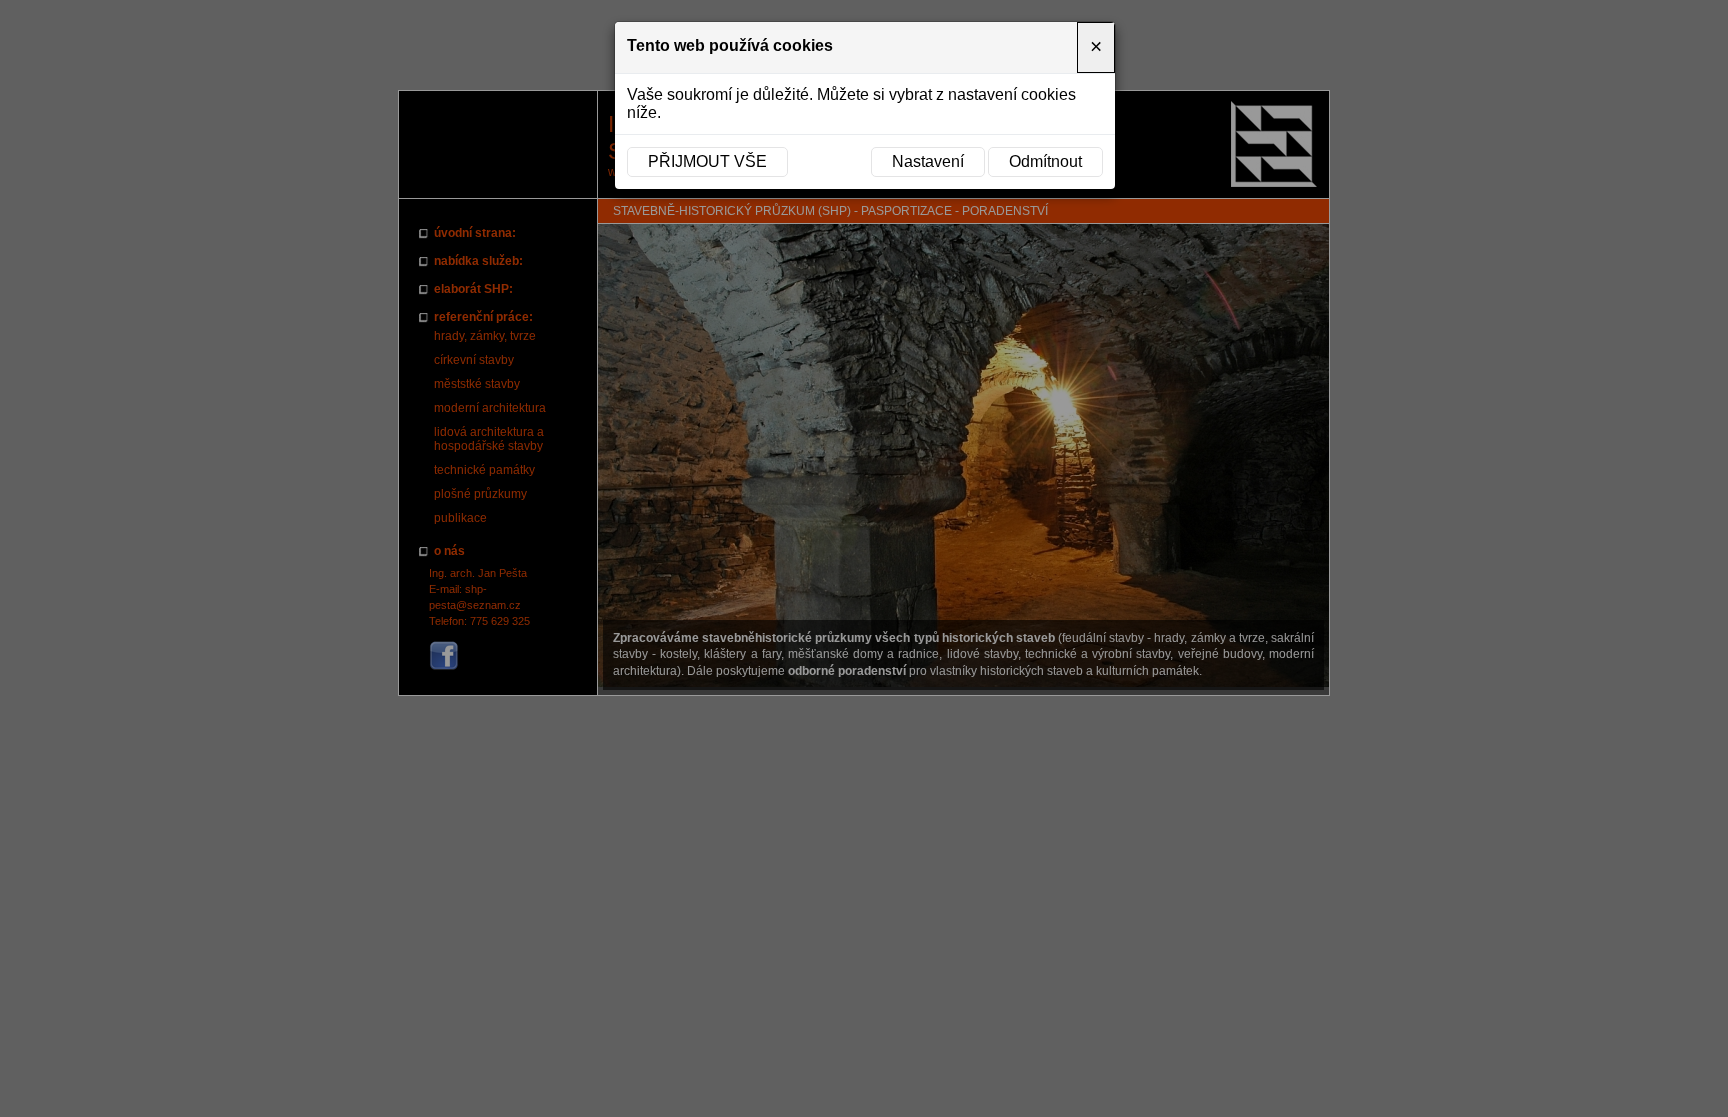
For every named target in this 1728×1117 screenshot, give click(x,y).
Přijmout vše (707, 161)
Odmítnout (1045, 161)
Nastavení (928, 161)
